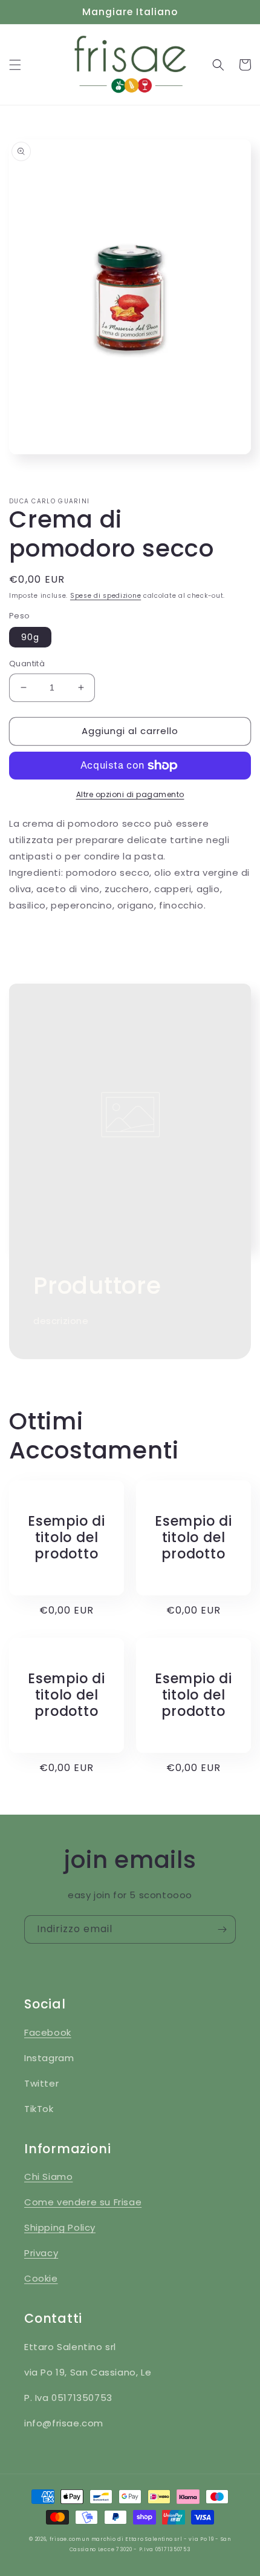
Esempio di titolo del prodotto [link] (67, 1538)
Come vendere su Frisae (83, 2202)
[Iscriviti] (222, 1929)
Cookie (41, 2278)
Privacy (41, 2253)
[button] (15, 65)
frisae (58, 2539)
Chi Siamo (48, 2177)
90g (30, 637)
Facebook (48, 2032)
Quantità (27, 664)
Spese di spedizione (106, 596)
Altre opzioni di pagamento (130, 794)
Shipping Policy (60, 2227)
